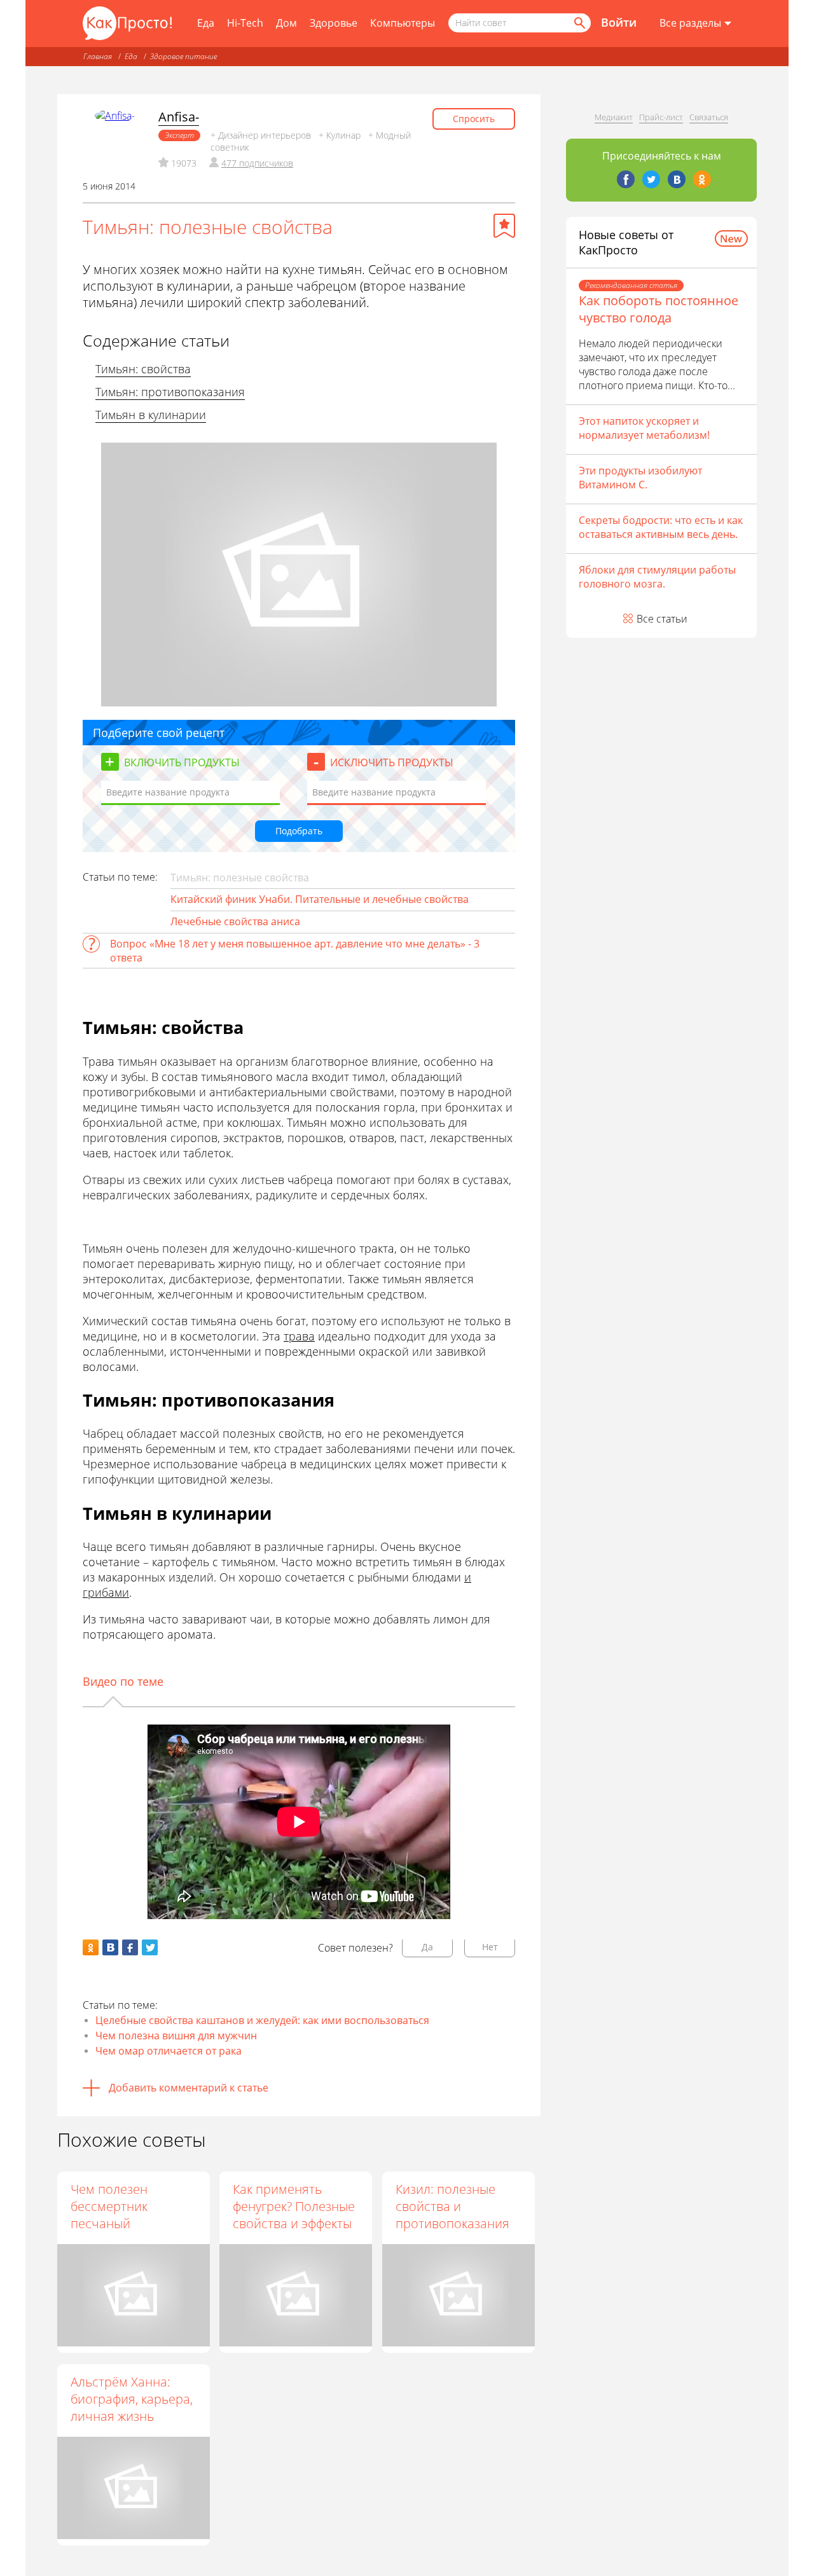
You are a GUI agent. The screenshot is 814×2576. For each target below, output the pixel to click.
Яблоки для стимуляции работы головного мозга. (657, 577)
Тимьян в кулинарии (151, 415)
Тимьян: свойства (143, 369)
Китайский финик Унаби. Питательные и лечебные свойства (320, 899)
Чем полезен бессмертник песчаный (109, 2206)
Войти (619, 22)
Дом (286, 23)
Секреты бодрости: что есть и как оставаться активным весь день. (661, 527)
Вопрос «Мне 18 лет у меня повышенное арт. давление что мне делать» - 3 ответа (295, 951)
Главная (98, 56)
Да (427, 1947)
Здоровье (334, 23)
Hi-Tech (245, 23)
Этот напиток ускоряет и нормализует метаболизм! (644, 428)
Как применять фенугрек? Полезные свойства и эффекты (294, 2206)
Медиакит (614, 117)
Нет (490, 1947)
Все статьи (662, 619)
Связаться (709, 117)
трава (299, 1336)
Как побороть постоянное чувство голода (659, 309)
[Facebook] (626, 179)
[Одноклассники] (702, 179)
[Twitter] (651, 179)
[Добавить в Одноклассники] (91, 1947)
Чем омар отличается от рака (169, 2051)
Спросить (474, 119)
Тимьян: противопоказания (170, 392)
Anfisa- (179, 117)
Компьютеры (403, 23)
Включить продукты (182, 762)
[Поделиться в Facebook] (130, 1947)
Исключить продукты (392, 762)
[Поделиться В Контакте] (110, 1947)
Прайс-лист (661, 117)
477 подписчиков (257, 163)
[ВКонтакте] (677, 179)
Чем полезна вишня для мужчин (176, 2035)
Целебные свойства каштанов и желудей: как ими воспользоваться (262, 2020)
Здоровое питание (183, 56)
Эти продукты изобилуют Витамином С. (640, 478)
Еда (206, 23)
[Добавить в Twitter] (150, 1947)
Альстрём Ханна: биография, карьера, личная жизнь (132, 2399)
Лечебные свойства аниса (235, 921)
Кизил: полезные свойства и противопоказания (452, 2206)
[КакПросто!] (127, 23)
